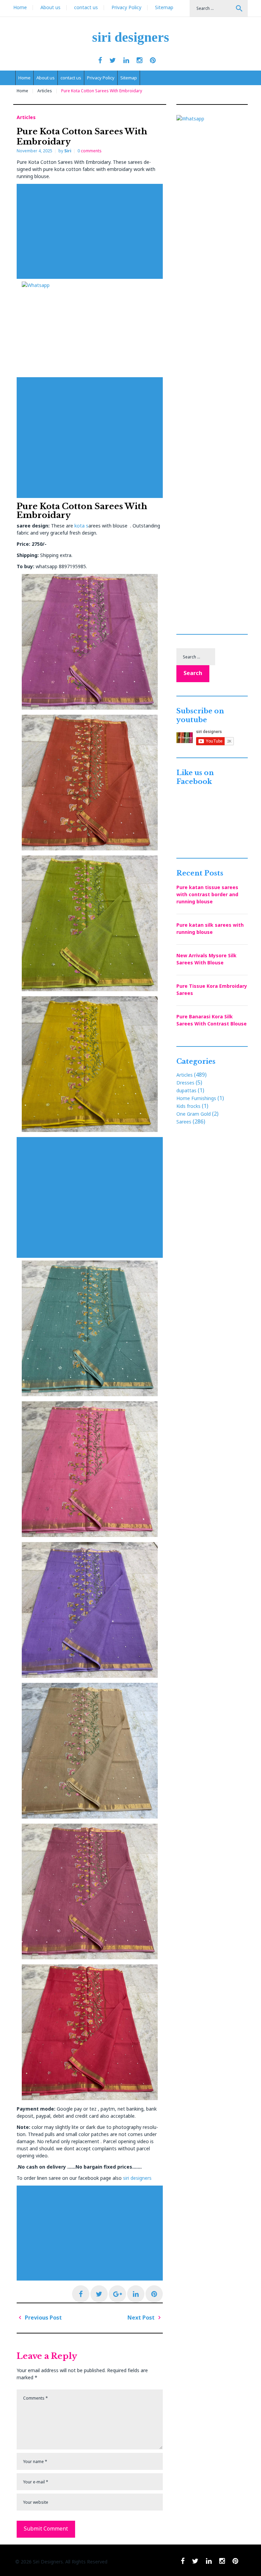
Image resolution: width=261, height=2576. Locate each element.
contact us (86, 7)
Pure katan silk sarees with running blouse (210, 928)
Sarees (184, 1122)
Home (20, 7)
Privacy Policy (126, 7)
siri (68, 151)
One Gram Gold (194, 1114)
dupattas (186, 1090)
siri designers (131, 37)
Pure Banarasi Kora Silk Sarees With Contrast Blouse (212, 1020)
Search (239, 8)
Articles (45, 91)
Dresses (185, 1083)
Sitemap (164, 7)
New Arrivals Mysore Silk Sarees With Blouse (206, 959)
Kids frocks (188, 1106)
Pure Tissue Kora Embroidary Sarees (212, 989)
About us (50, 7)
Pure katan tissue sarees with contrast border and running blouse (207, 894)
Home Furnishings (196, 1098)
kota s (81, 526)
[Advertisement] (91, 231)
